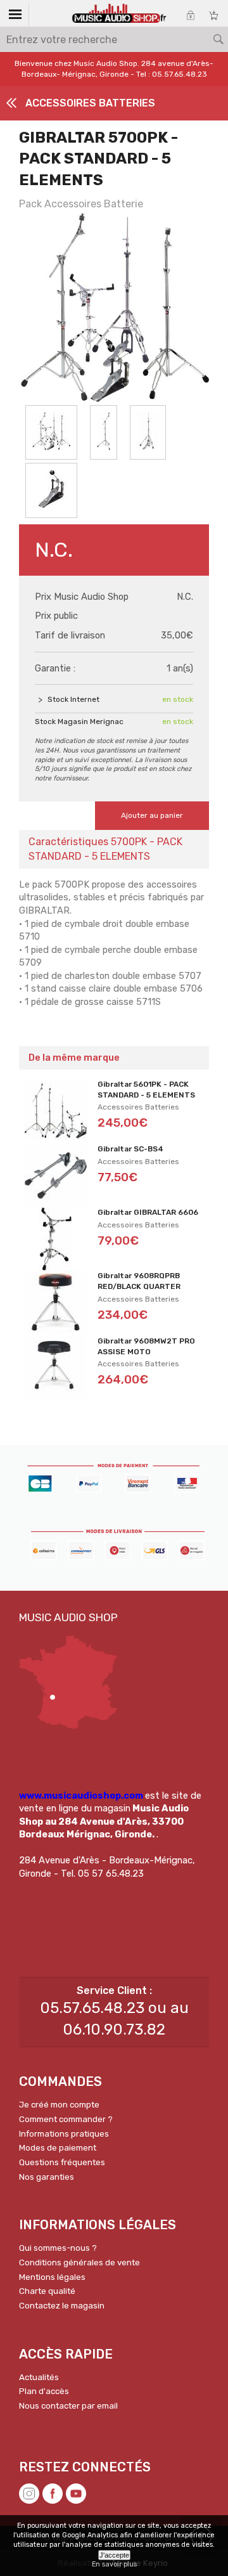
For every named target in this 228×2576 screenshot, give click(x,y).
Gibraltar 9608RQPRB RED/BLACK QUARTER (139, 1281)
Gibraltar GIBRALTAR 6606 (148, 1212)
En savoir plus (114, 2564)
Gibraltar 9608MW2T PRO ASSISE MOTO (146, 1346)
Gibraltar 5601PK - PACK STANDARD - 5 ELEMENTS (146, 1090)
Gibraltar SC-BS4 (130, 1149)
